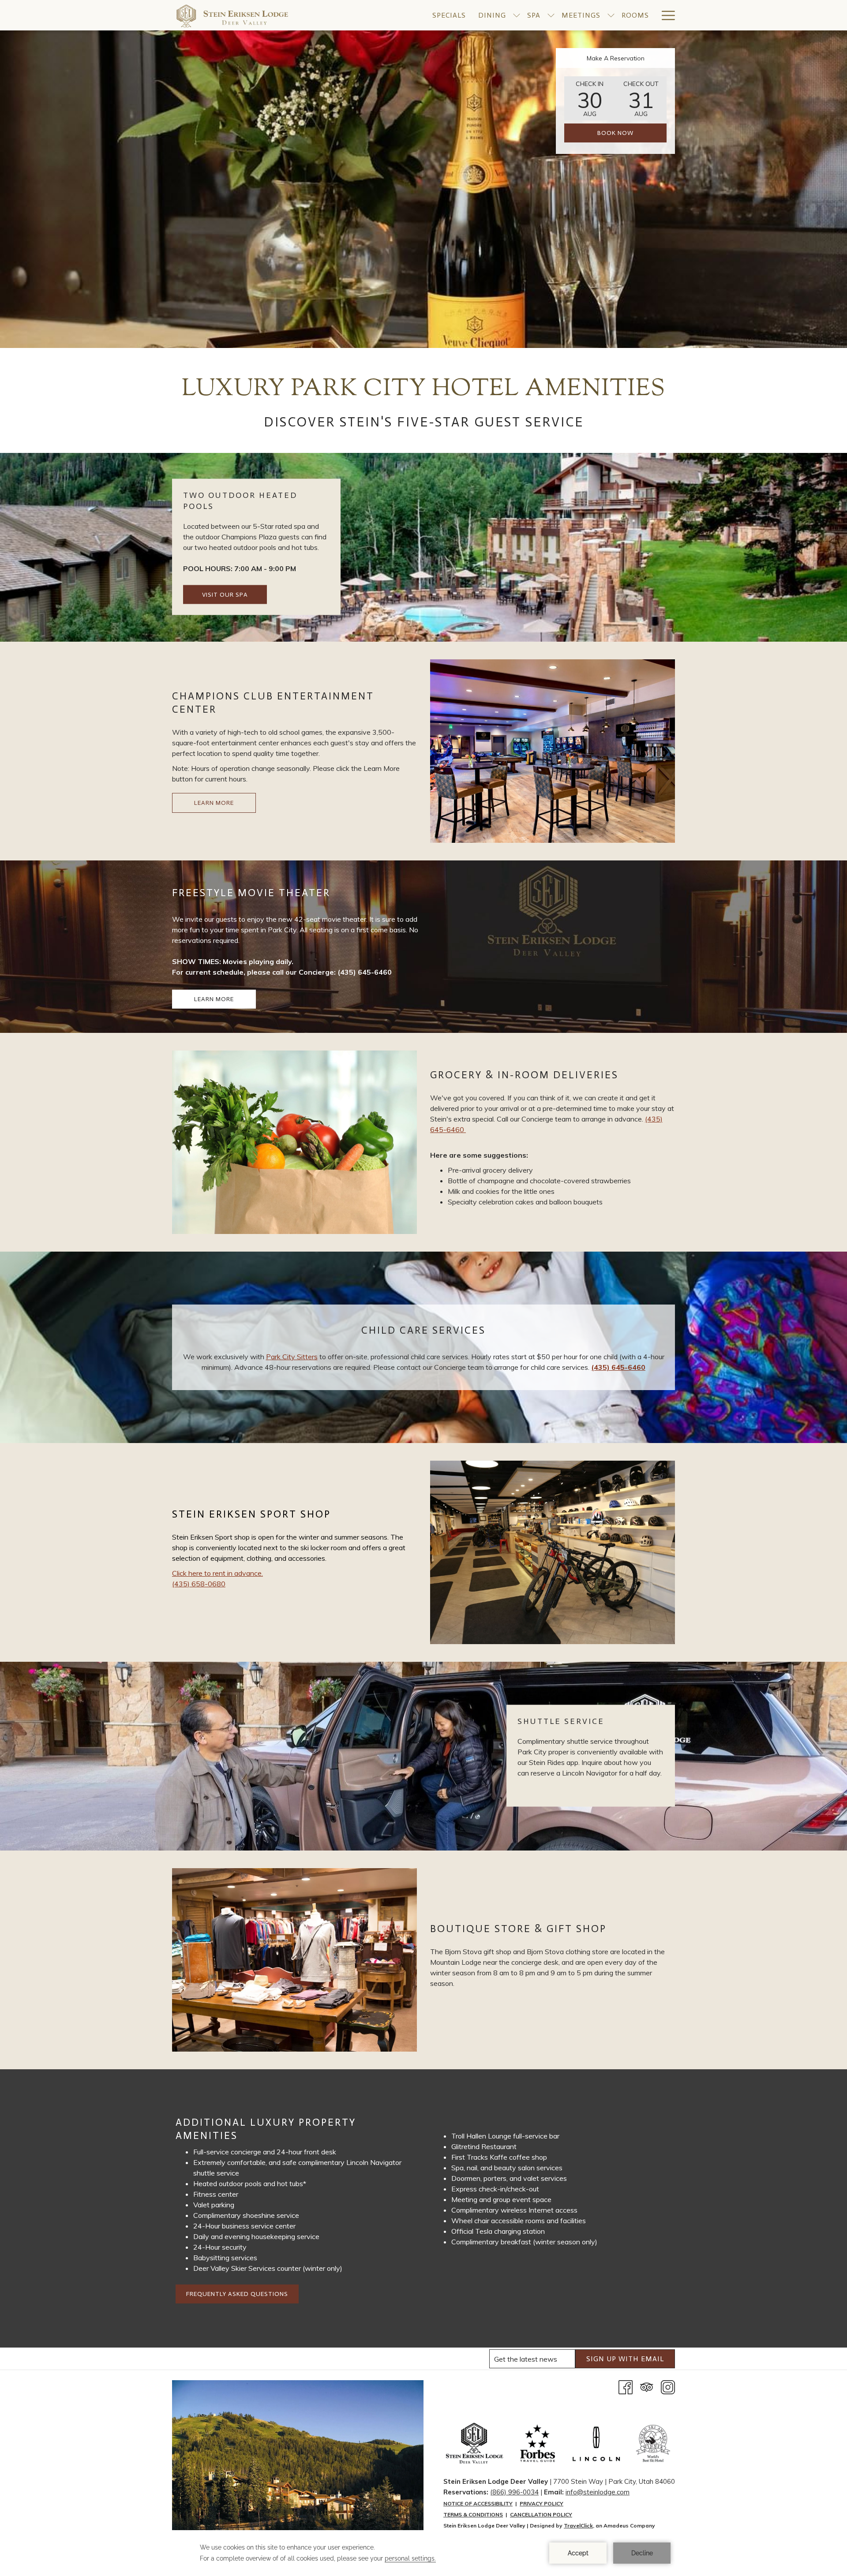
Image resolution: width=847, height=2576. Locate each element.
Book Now (615, 133)
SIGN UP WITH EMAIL (625, 2359)
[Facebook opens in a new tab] (626, 2386)
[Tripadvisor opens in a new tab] (647, 2386)
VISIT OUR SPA (225, 595)
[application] (423, 2553)
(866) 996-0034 (514, 2492)
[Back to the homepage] (232, 15)
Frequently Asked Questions (237, 2294)
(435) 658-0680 (199, 1584)
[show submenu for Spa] (551, 15)
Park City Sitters (292, 1357)
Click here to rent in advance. (217, 1573)
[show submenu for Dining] (517, 15)
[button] (590, 98)
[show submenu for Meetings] (611, 15)
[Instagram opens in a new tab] (668, 2386)
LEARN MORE (214, 803)
